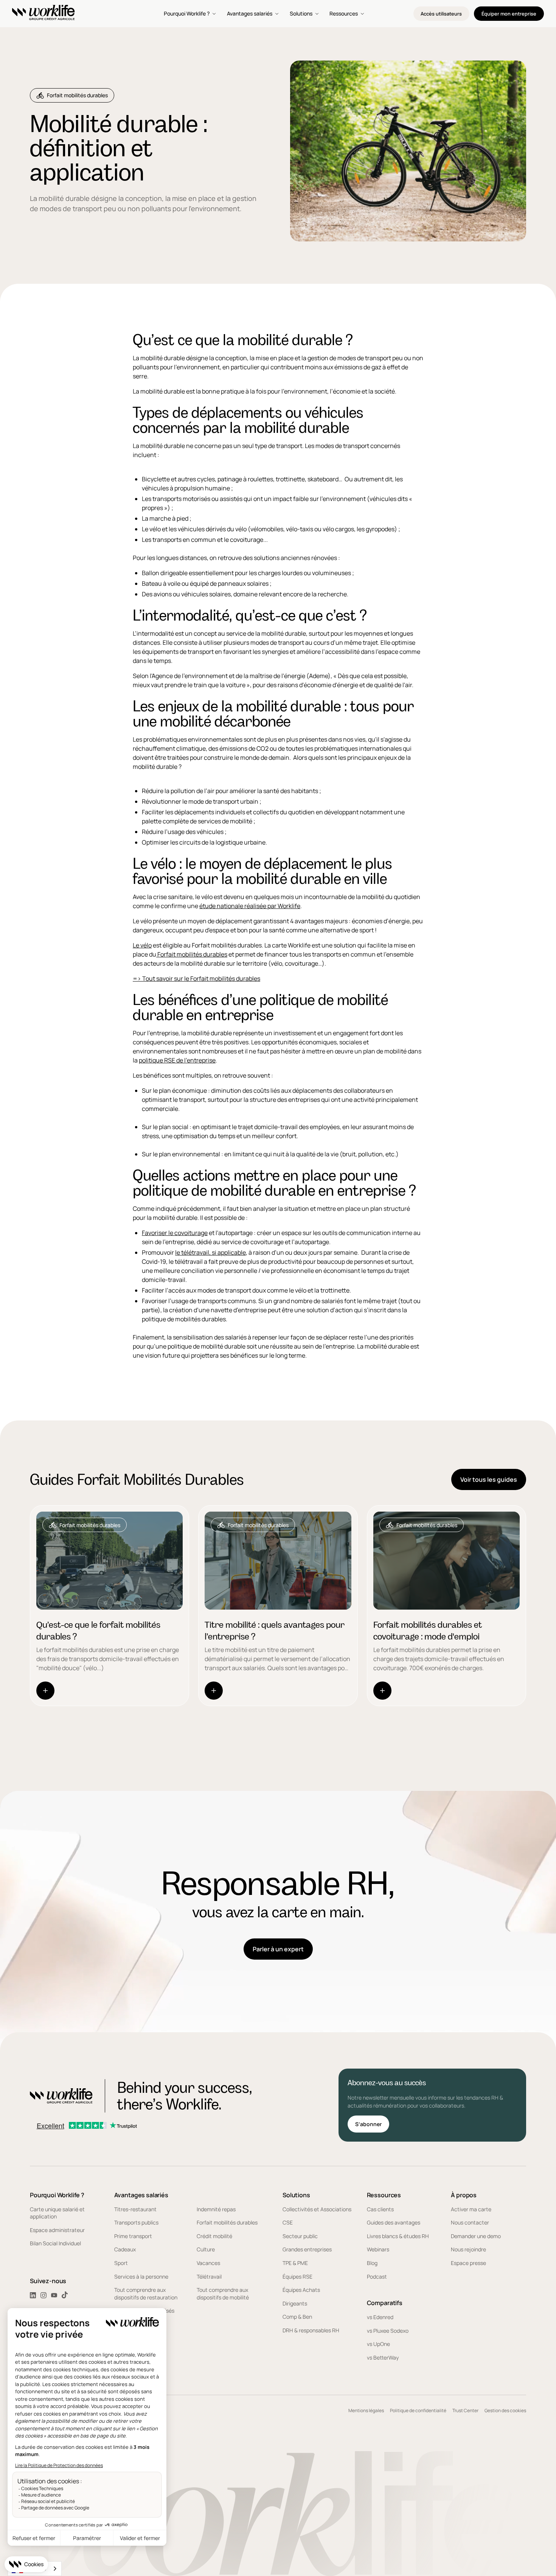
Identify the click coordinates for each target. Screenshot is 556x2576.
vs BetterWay (383, 2357)
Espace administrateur (57, 2230)
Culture (206, 2249)
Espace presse (468, 2263)
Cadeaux (125, 2249)
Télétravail (209, 2277)
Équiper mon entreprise (509, 14)
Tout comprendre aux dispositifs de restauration (146, 2294)
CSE (288, 2222)
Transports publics (136, 2222)
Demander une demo (476, 2236)
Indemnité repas (216, 2209)
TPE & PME (295, 2263)
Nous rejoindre (468, 2249)
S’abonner (368, 2124)
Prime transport (133, 2236)
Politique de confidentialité (418, 2410)
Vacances (208, 2263)
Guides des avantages (394, 2222)
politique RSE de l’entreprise (177, 1060)
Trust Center (465, 2410)
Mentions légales (366, 2410)
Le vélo (142, 945)
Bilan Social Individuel (55, 2243)
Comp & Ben (297, 2317)
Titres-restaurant (135, 2209)
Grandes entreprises (307, 2249)
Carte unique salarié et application (57, 2213)
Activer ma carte (471, 2209)
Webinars (378, 2249)
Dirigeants (295, 2303)
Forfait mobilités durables (192, 954)
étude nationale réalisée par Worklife (250, 906)
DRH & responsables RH (311, 2330)
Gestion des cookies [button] (505, 2410)
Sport (121, 2263)
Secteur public (300, 2236)
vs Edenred (380, 2317)
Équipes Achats (301, 2290)
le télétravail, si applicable (210, 1252)
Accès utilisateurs (441, 14)
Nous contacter (470, 2222)
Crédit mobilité (214, 2236)
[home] (43, 14)
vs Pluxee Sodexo (388, 2331)
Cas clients (380, 2209)
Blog (372, 2263)
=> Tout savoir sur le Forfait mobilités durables (196, 978)
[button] (191, 14)
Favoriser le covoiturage (175, 1233)
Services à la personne (141, 2277)
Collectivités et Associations (317, 2209)
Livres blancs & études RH (398, 2236)
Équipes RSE (297, 2277)
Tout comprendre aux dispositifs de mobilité (223, 2294)
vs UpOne (378, 2344)
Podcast (377, 2277)
